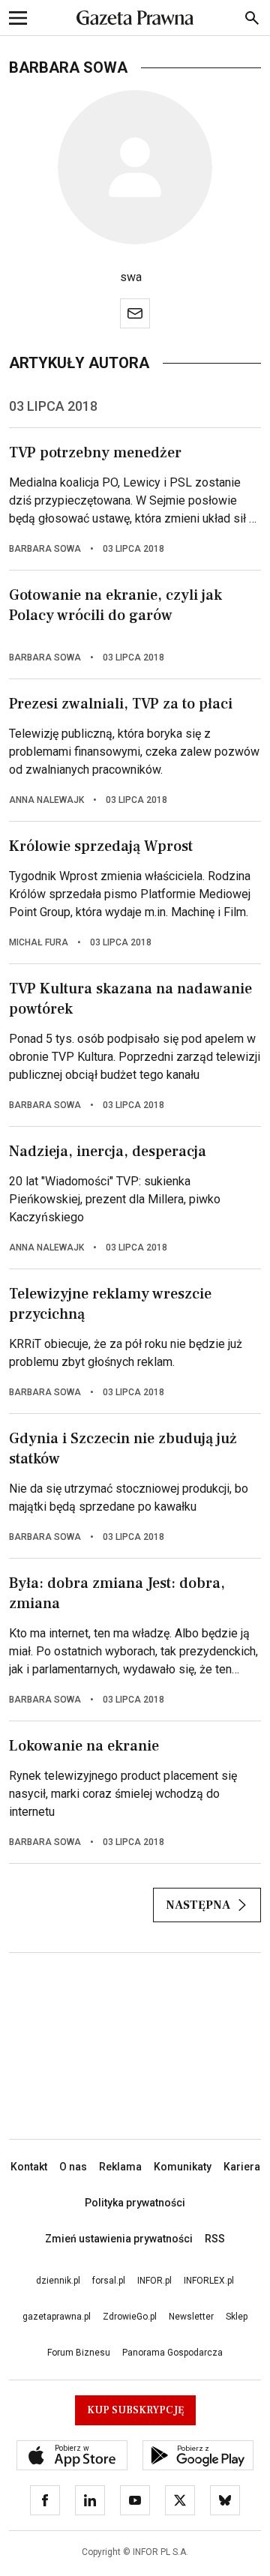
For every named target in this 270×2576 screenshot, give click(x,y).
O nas (73, 2167)
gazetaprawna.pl (57, 2317)
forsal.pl (109, 2281)
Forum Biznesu (79, 2353)
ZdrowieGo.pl (130, 2317)
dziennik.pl (58, 2281)
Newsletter (191, 2317)
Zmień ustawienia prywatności (119, 2239)
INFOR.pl (154, 2281)
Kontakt (29, 2167)
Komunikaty (183, 2167)
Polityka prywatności (135, 2203)
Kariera (242, 2167)
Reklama (120, 2167)
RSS (215, 2239)
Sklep (237, 2317)
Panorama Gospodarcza (172, 2353)
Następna (198, 1905)
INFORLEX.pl (209, 2281)
